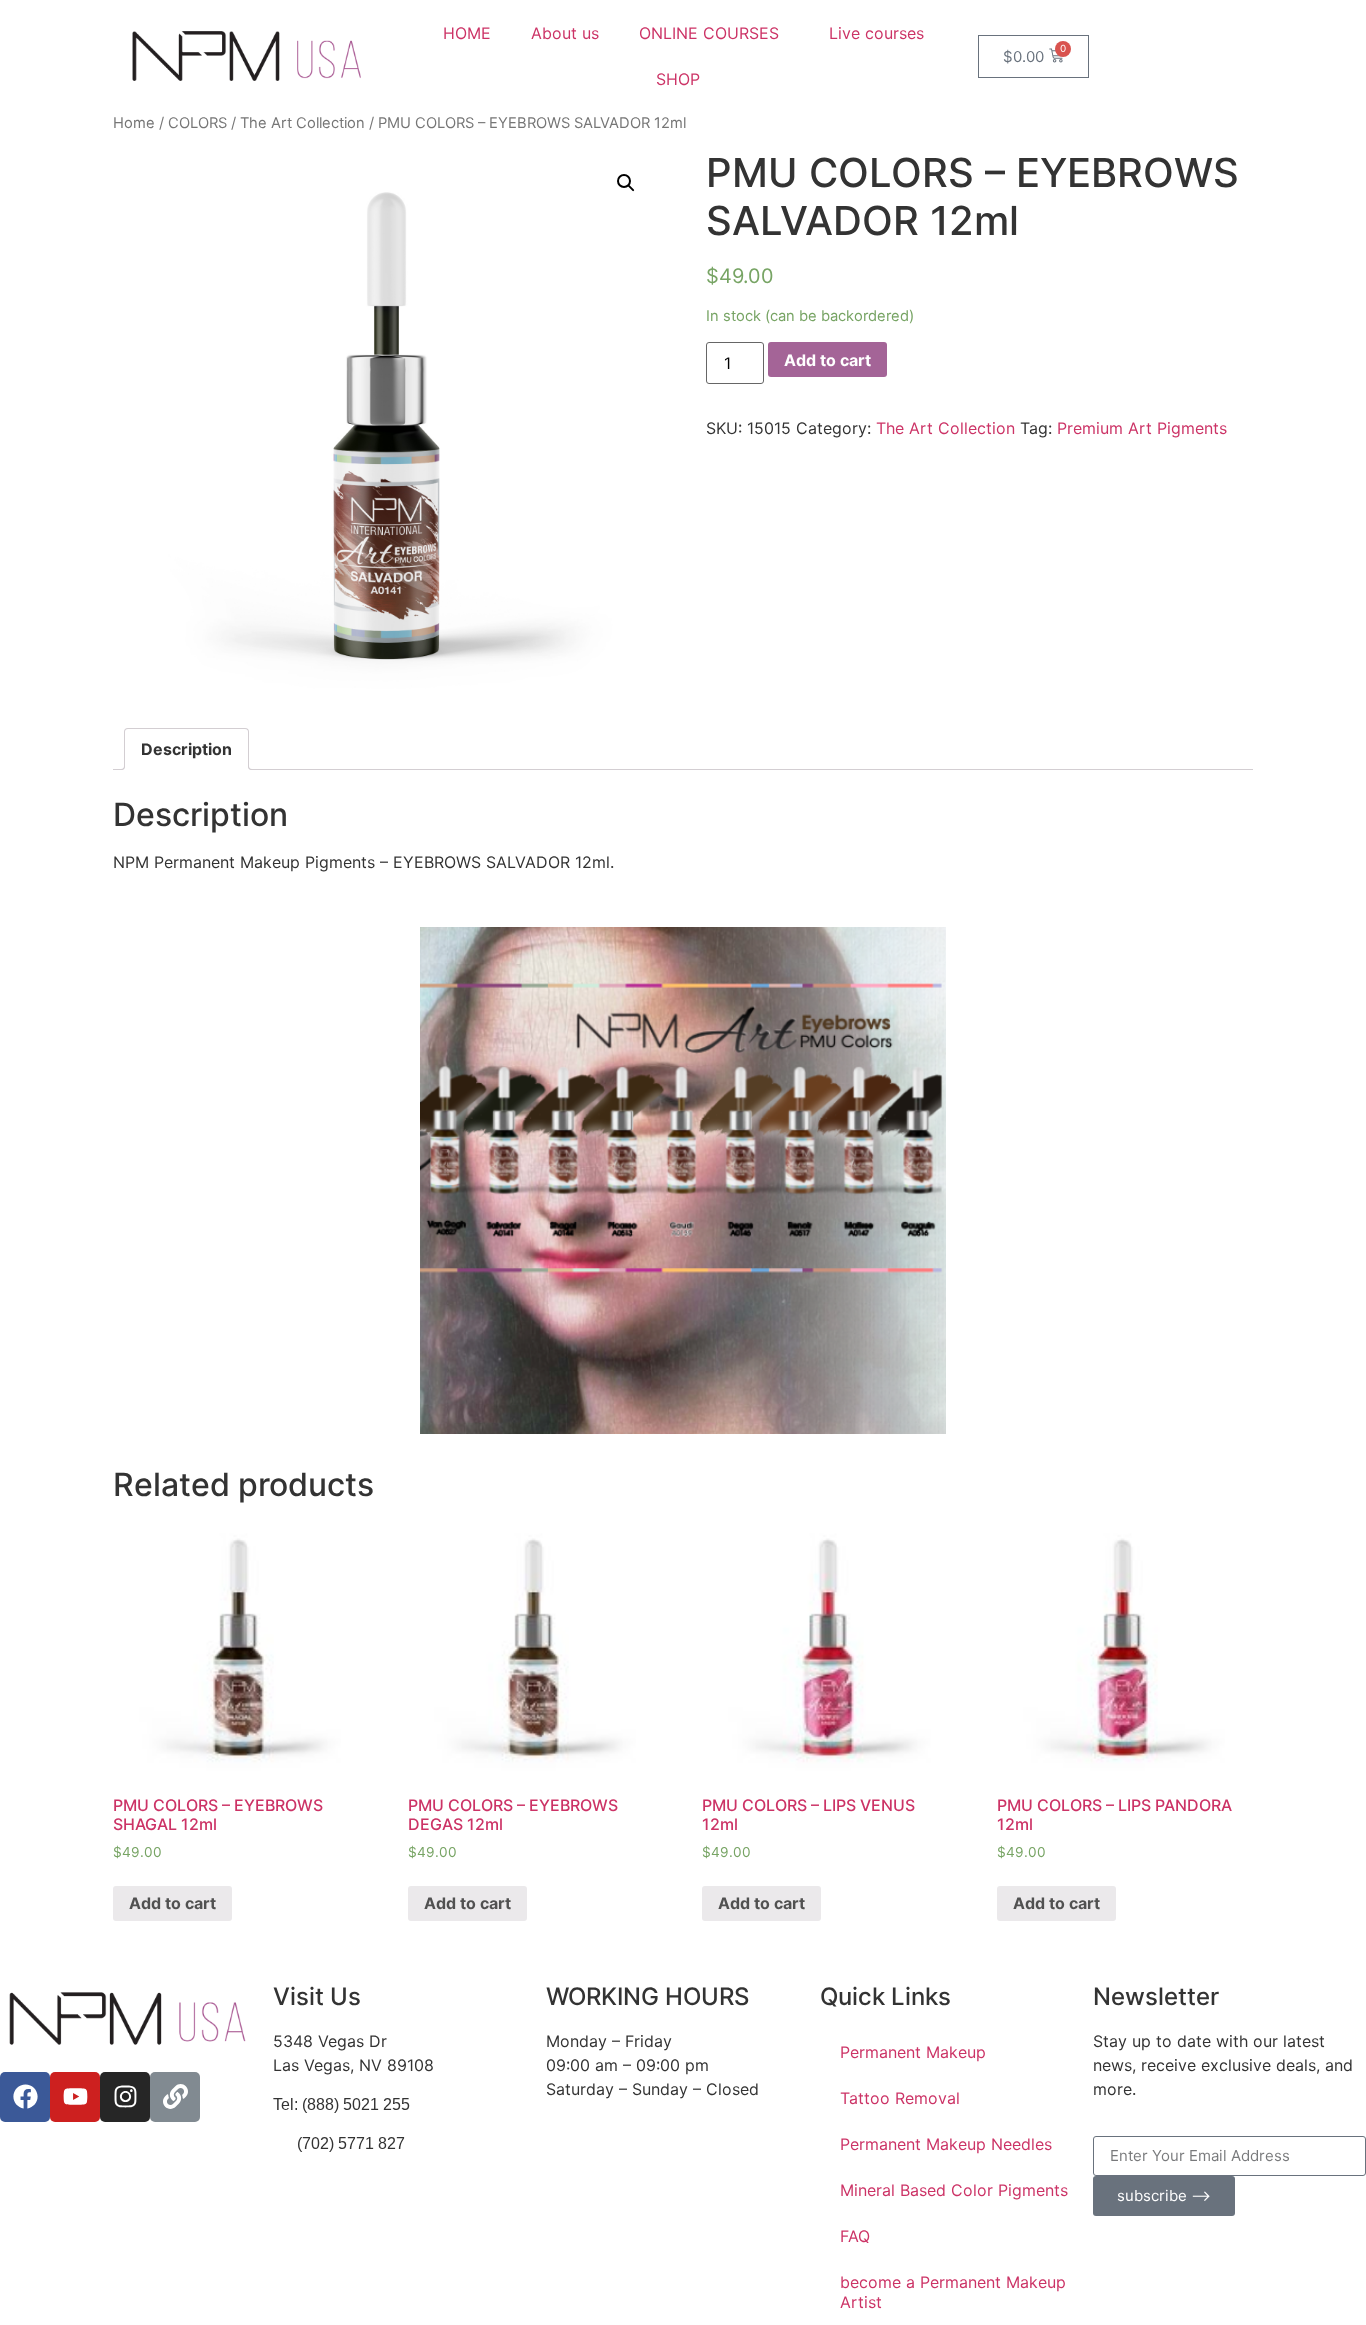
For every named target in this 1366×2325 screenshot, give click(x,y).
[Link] (175, 2097)
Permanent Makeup (913, 2052)
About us (565, 33)
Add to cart (827, 360)
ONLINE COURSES (709, 33)
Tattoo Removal (900, 2098)
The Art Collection (302, 123)
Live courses (876, 33)
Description (186, 749)
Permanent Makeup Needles (946, 2144)
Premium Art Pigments (1142, 428)
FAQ (855, 2236)
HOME (467, 33)
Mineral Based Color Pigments (954, 2190)
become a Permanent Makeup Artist (953, 2292)
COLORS (197, 123)
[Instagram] (125, 2097)
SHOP (678, 79)
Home (134, 123)
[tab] (186, 749)
